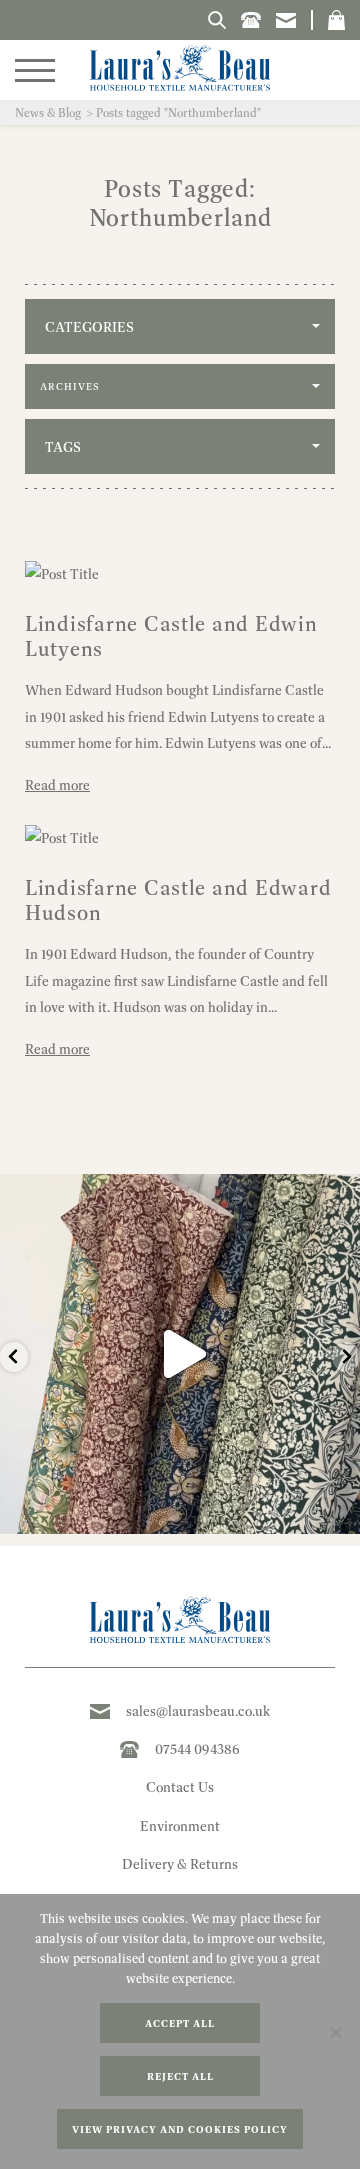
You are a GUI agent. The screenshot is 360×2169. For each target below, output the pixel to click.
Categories (89, 327)
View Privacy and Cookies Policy (180, 2129)
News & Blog (48, 112)
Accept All (180, 2023)
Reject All (180, 2076)
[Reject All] (335, 2032)
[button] (336, 20)
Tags (63, 447)
